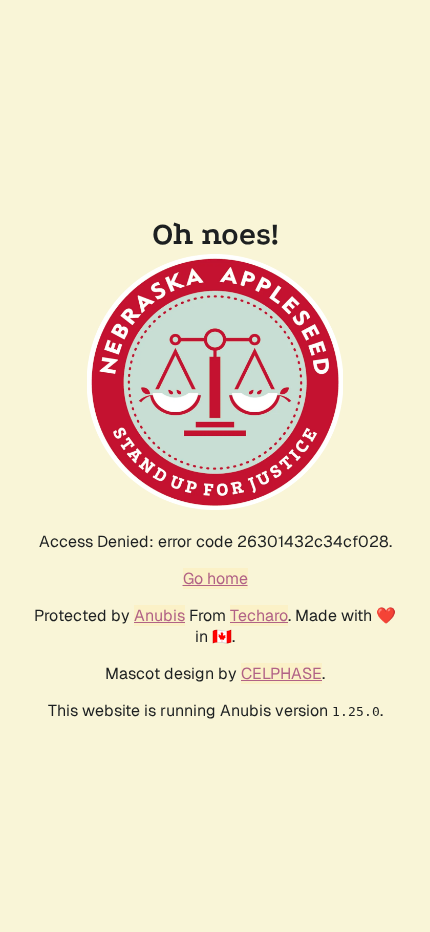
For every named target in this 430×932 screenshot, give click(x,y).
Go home (215, 578)
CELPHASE (281, 673)
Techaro (259, 615)
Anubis (159, 615)
